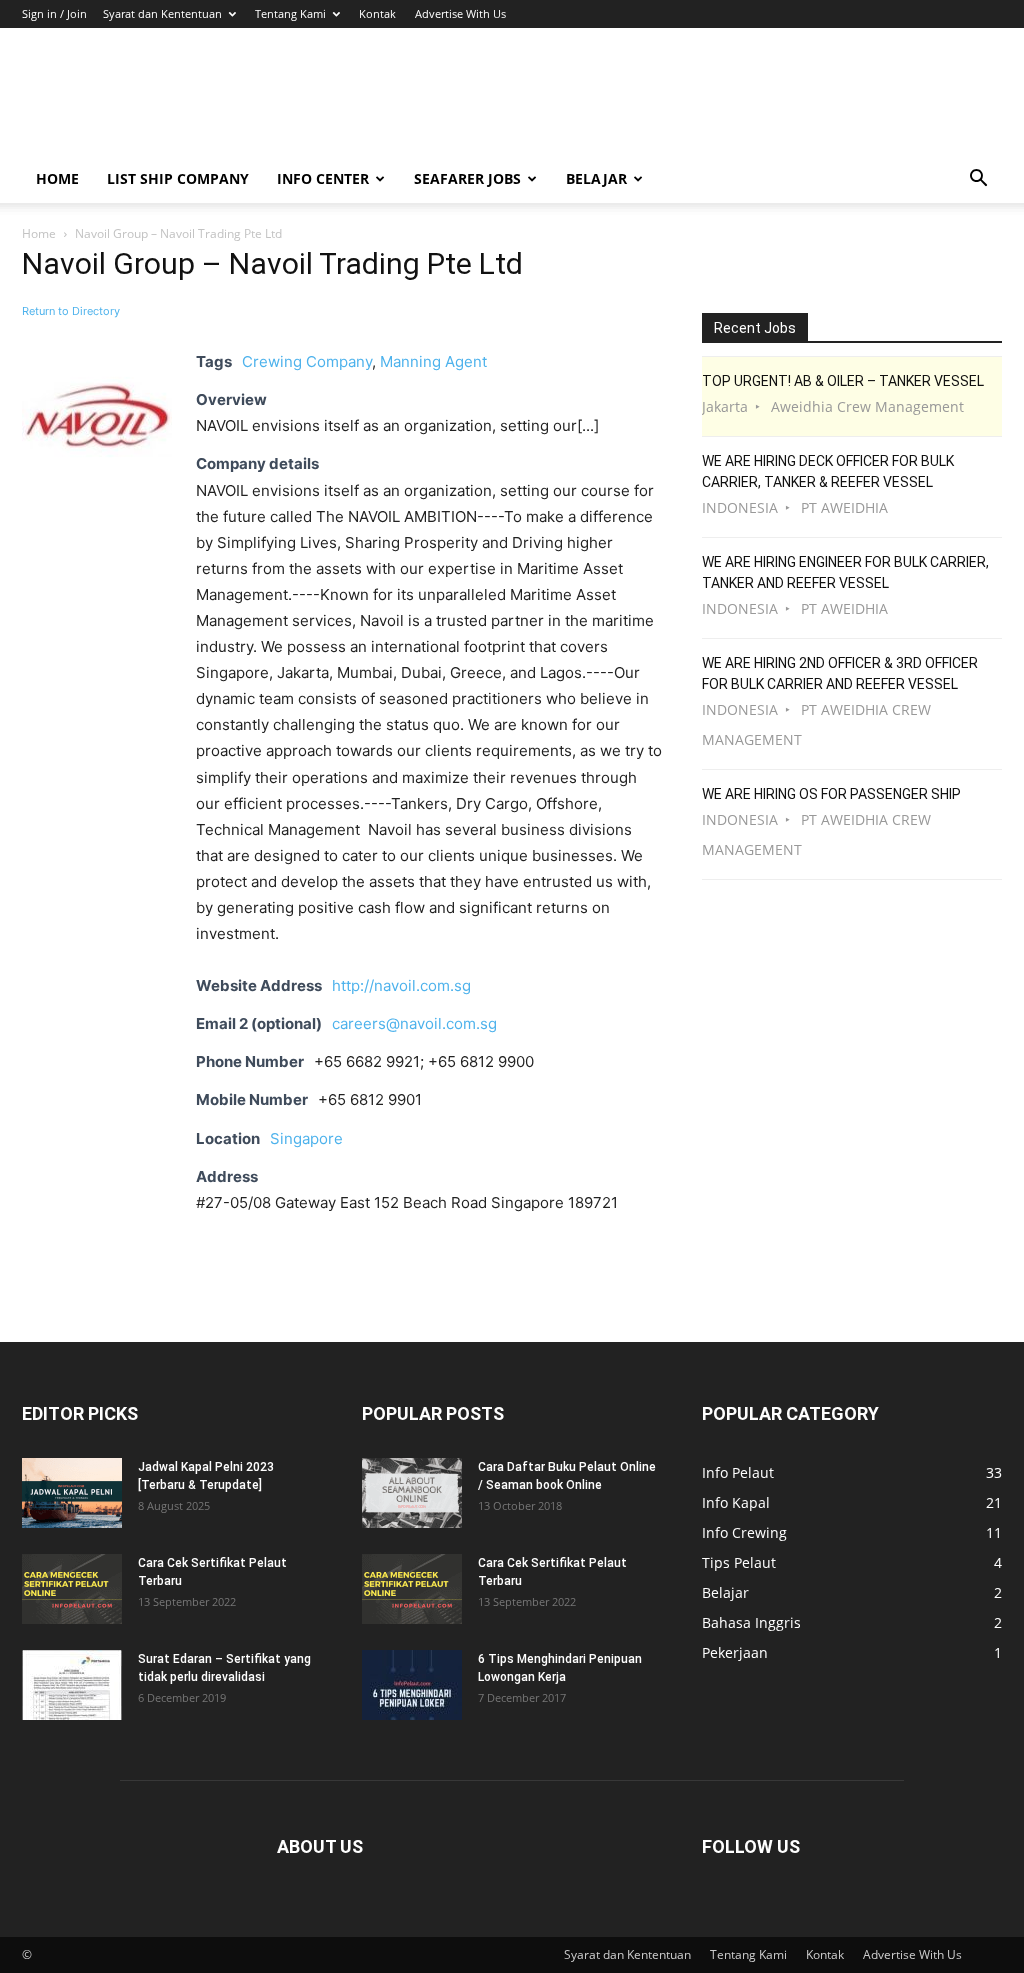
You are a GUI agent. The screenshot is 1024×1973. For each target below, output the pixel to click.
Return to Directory (71, 311)
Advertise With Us (460, 13)
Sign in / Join (54, 13)
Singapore (306, 1138)
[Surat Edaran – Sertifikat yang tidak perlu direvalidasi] (72, 1685)
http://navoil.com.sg (401, 985)
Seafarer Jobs (467, 178)
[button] (978, 180)
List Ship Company (178, 178)
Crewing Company (307, 361)
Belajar (596, 178)
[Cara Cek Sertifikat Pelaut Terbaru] (72, 1589)
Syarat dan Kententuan (162, 13)
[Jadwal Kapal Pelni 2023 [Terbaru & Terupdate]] (72, 1493)
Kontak (377, 13)
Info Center (323, 178)
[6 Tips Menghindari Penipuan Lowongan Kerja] (412, 1685)
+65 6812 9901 (370, 1099)
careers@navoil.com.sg (414, 1023)
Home (57, 178)
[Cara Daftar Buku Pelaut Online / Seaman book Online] (412, 1493)
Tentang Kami (290, 13)
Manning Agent (433, 361)
